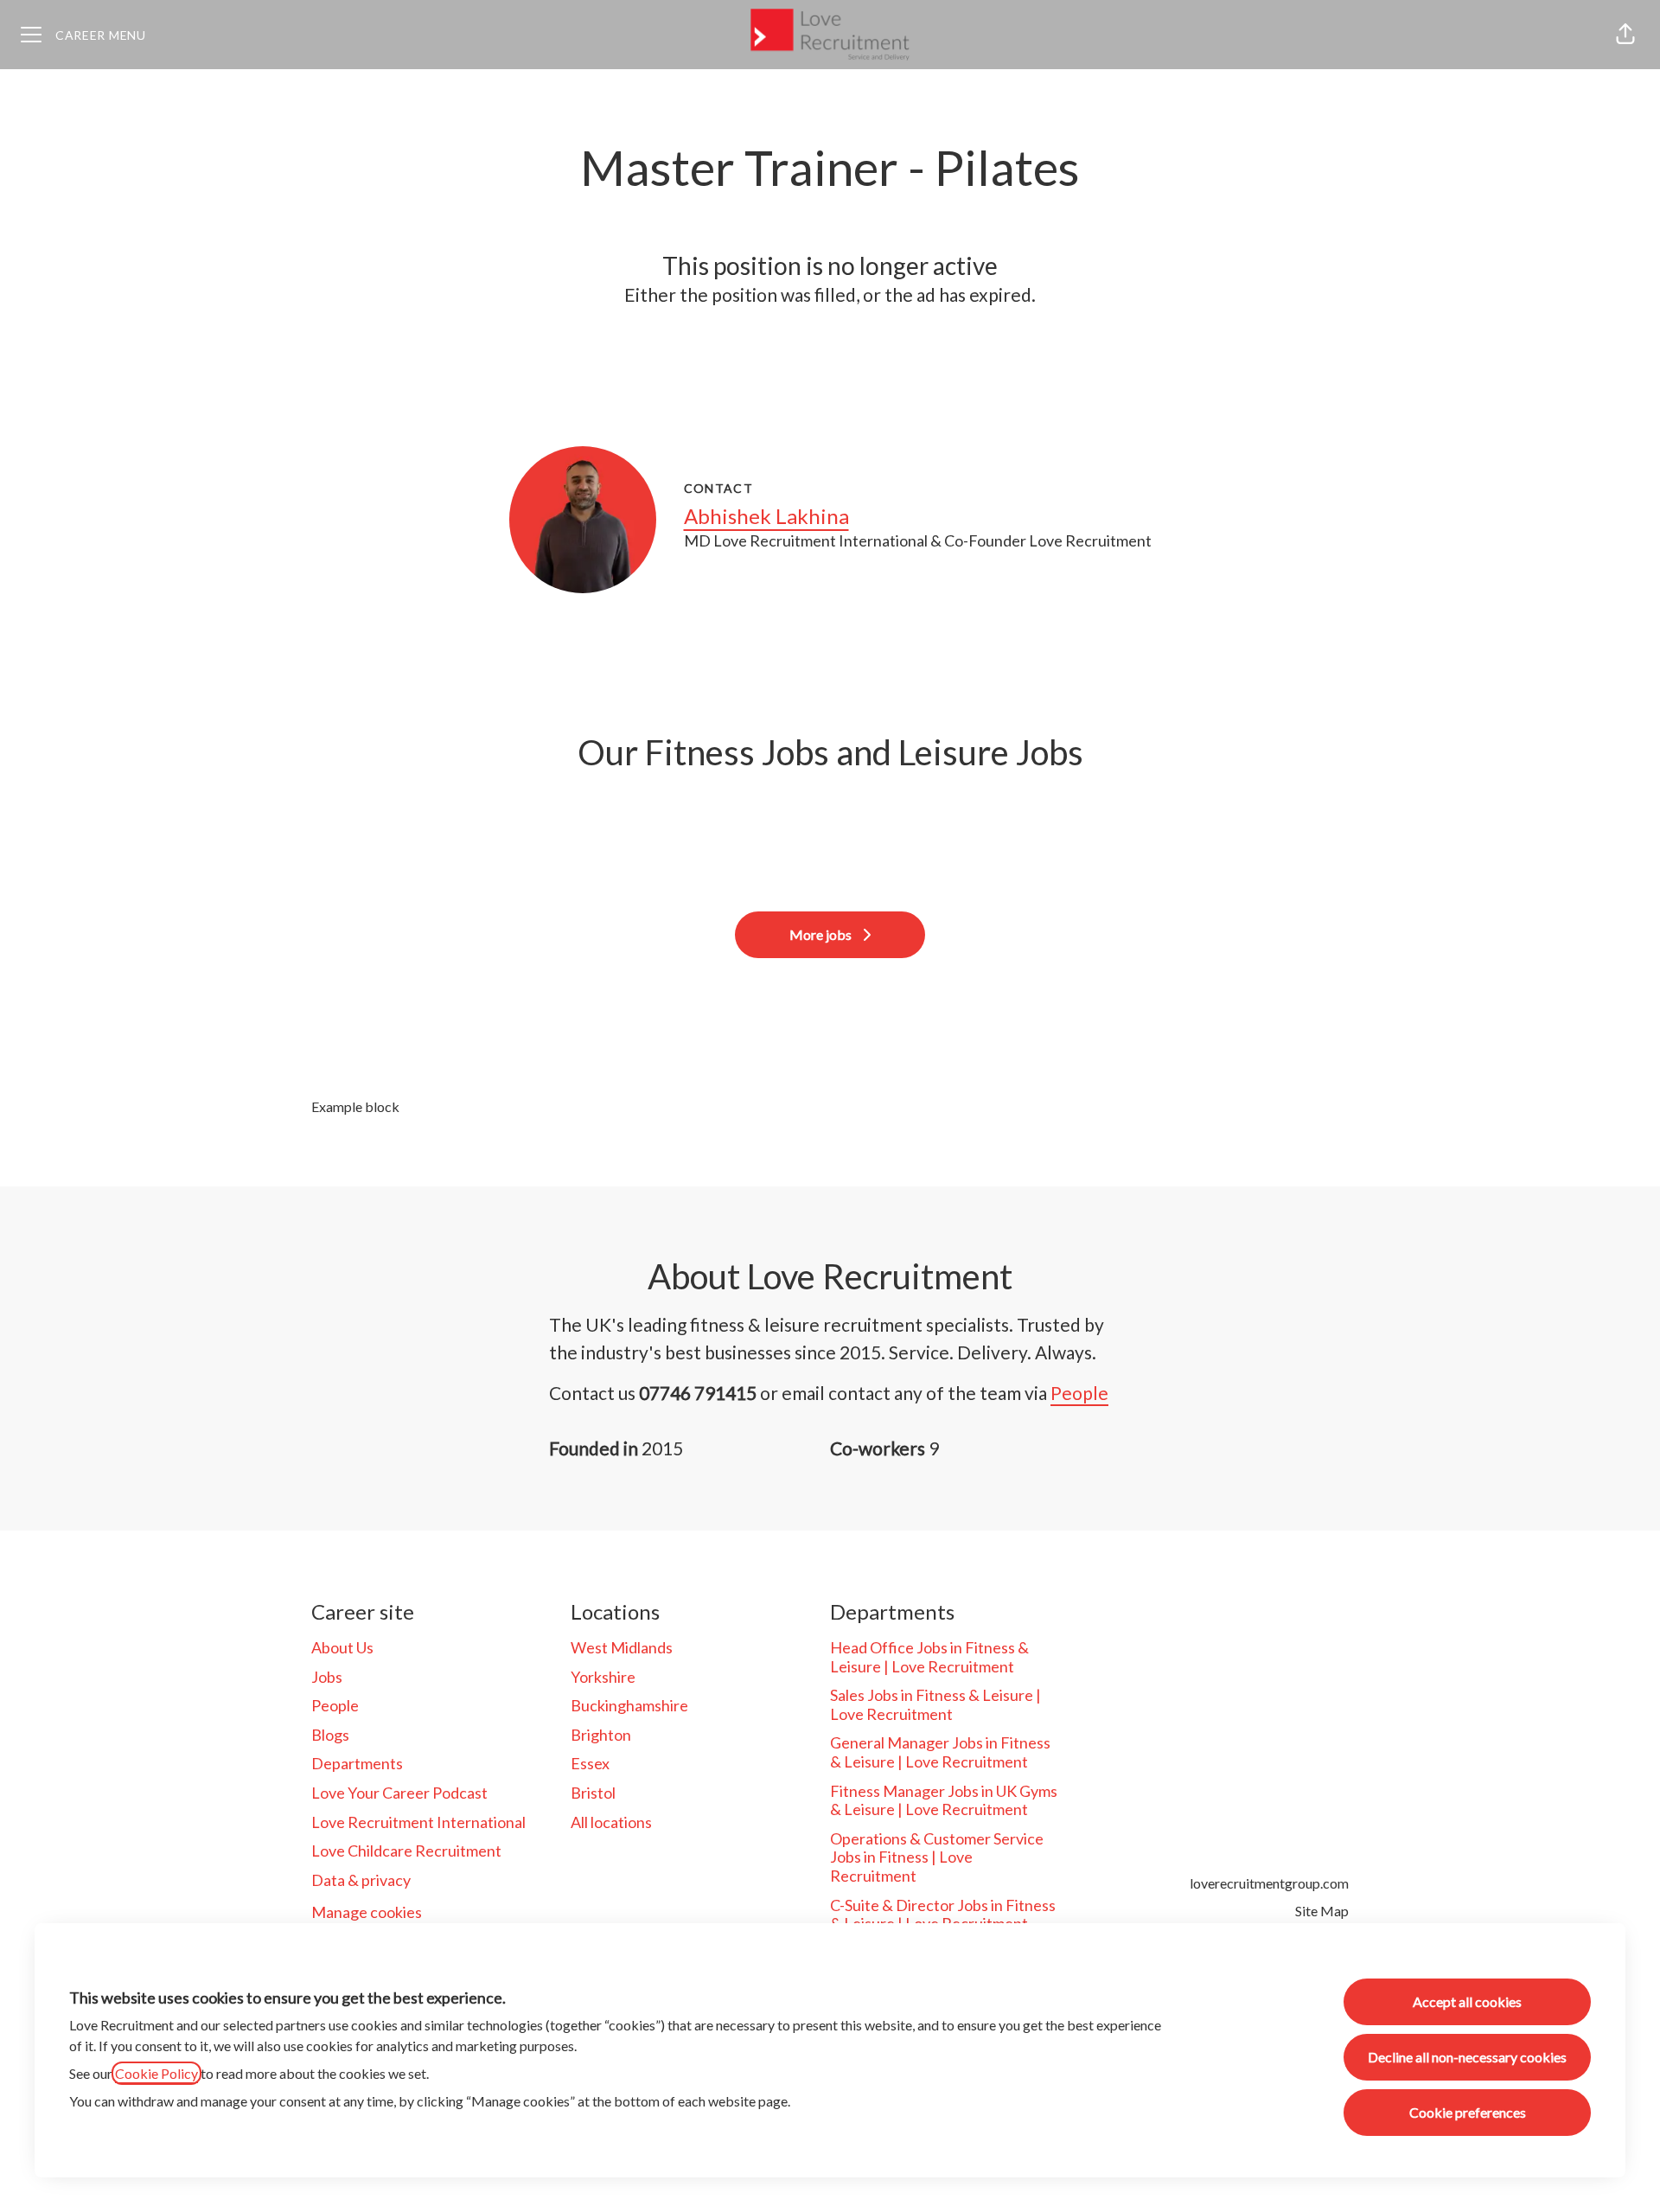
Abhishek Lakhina (766, 516)
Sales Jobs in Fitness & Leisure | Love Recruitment (935, 1704)
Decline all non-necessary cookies (1467, 2057)
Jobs (327, 1677)
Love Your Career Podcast (399, 1793)
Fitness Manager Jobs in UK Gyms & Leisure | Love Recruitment (944, 1800)
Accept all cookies (1467, 2001)
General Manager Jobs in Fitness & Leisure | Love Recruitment (940, 1752)
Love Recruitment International (418, 1822)
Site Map (1322, 1911)
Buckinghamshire (629, 1705)
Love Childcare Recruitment (406, 1851)
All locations (611, 1822)
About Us (342, 1647)
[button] (1625, 35)
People (1079, 1393)
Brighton (601, 1735)
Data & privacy (361, 1880)
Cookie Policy (156, 2073)
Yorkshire (603, 1677)
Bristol (593, 1793)
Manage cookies (367, 1912)
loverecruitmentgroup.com (1269, 1883)
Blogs (330, 1735)
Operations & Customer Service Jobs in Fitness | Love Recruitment (937, 1857)
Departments (357, 1763)
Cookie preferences (1468, 2112)
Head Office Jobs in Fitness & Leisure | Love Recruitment (929, 1657)
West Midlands (622, 1647)
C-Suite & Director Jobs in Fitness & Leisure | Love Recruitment (943, 1915)
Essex (590, 1763)
